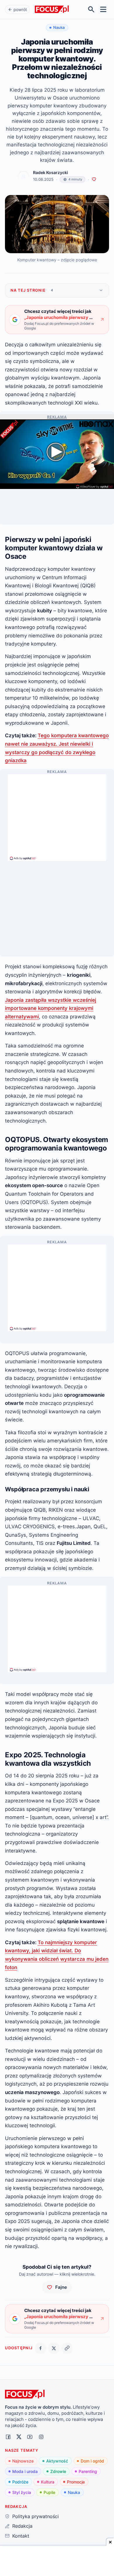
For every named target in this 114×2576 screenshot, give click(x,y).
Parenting (88, 2471)
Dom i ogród (92, 2461)
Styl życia (22, 2492)
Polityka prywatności (35, 2516)
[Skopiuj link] (67, 2348)
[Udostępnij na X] (54, 2348)
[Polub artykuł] (94, 179)
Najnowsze (23, 2461)
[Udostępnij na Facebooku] (40, 2348)
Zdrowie (58, 2471)
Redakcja (22, 2526)
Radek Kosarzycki (51, 173)
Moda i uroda (25, 2471)
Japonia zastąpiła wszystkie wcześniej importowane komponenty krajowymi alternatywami (51, 1008)
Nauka (74, 2492)
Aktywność (57, 2461)
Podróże (20, 2482)
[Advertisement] (57, 815)
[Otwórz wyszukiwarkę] (91, 9)
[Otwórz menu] (103, 9)
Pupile (49, 2492)
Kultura (48, 2482)
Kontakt (21, 2536)
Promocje (76, 2482)
